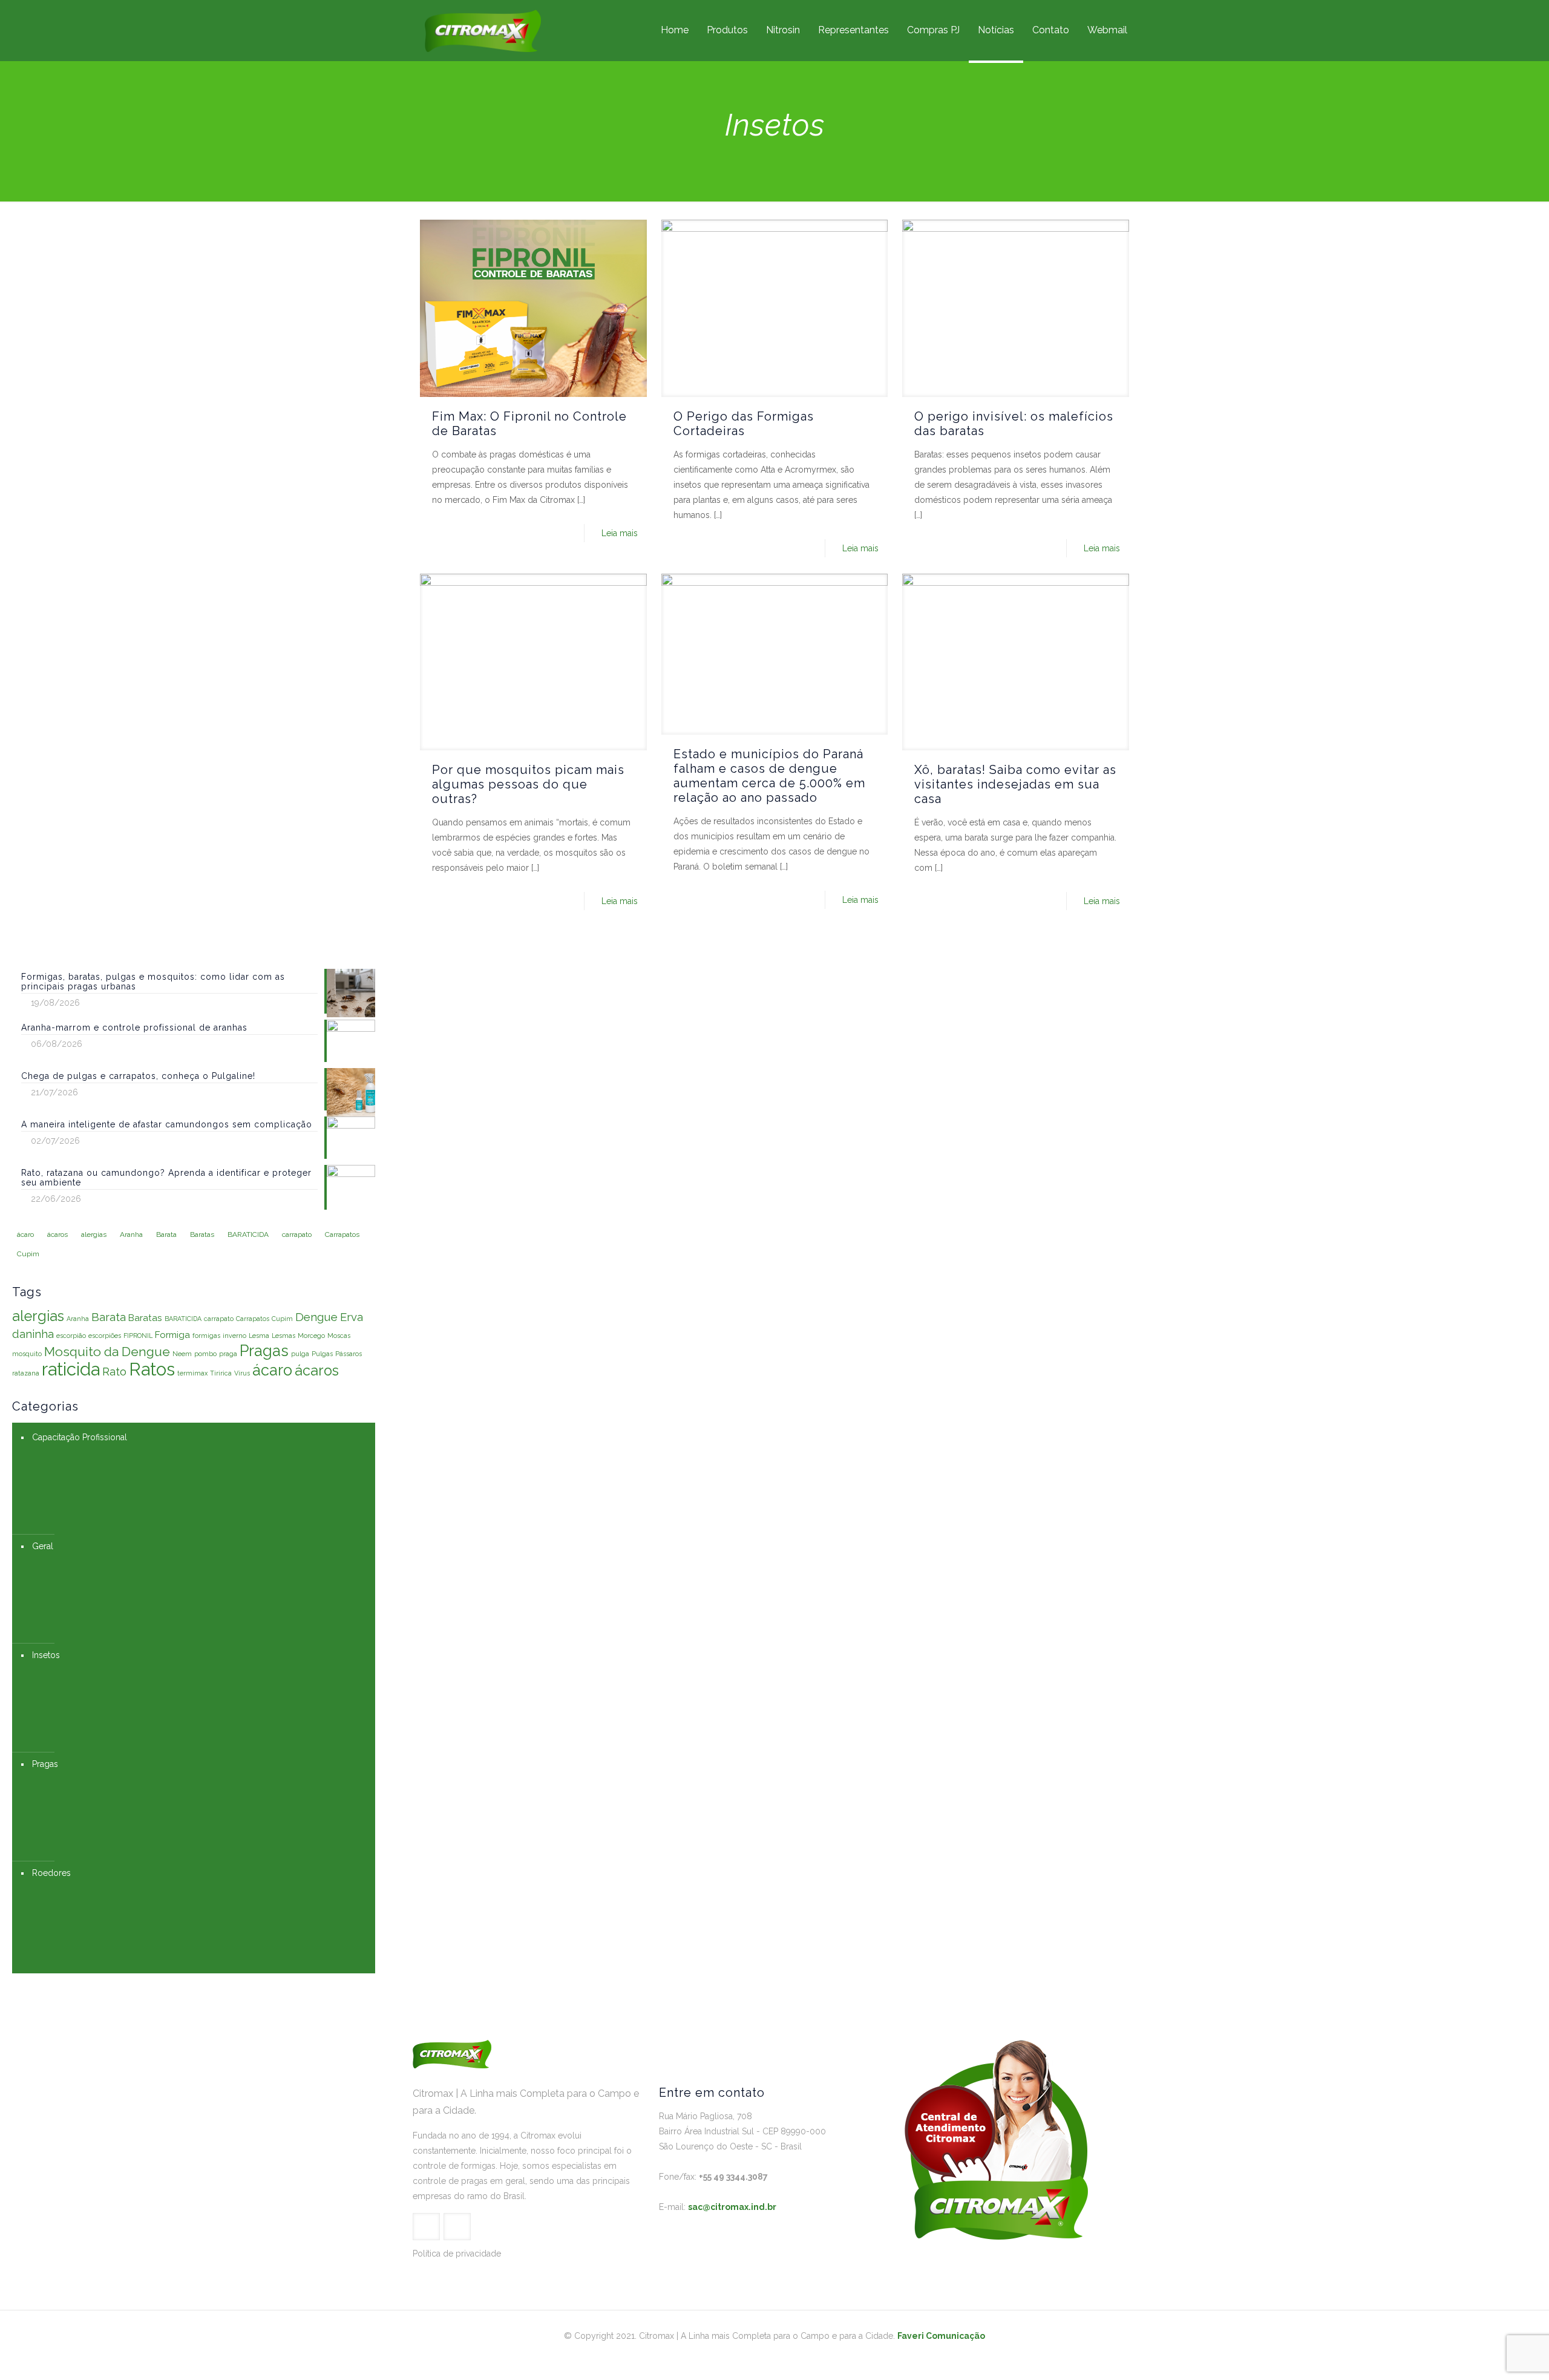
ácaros (317, 1370)
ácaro (272, 1370)
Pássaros (349, 1354)
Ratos (152, 1369)
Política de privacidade (457, 2254)
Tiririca (221, 1373)
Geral (43, 1546)
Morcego (311, 1336)
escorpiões (105, 1336)
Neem (182, 1354)
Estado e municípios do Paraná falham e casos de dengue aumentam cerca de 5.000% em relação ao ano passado (769, 776)
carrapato (219, 1319)
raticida (71, 1369)
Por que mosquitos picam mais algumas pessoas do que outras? (528, 784)
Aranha (78, 1319)
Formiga (172, 1335)
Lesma (259, 1336)
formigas (206, 1336)
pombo (205, 1354)
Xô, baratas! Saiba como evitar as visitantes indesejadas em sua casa (1015, 784)
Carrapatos (253, 1319)
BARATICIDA (183, 1319)
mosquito (27, 1354)
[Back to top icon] (1491, 2355)
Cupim (282, 1319)
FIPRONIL (138, 1336)
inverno (234, 1336)
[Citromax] (483, 30)
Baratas (145, 1318)
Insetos (46, 1655)
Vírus (242, 1373)
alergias (38, 1316)
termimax (192, 1373)
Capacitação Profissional (80, 1437)
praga (228, 1354)
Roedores (51, 1873)
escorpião (71, 1336)
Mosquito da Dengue (107, 1352)
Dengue (316, 1317)
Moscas (339, 1336)
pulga (300, 1354)
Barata (109, 1317)
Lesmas (283, 1336)
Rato (114, 1371)
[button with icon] (426, 2227)
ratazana (26, 1373)
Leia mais (620, 533)
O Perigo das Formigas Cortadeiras (744, 424)
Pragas (264, 1351)
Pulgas (322, 1354)
